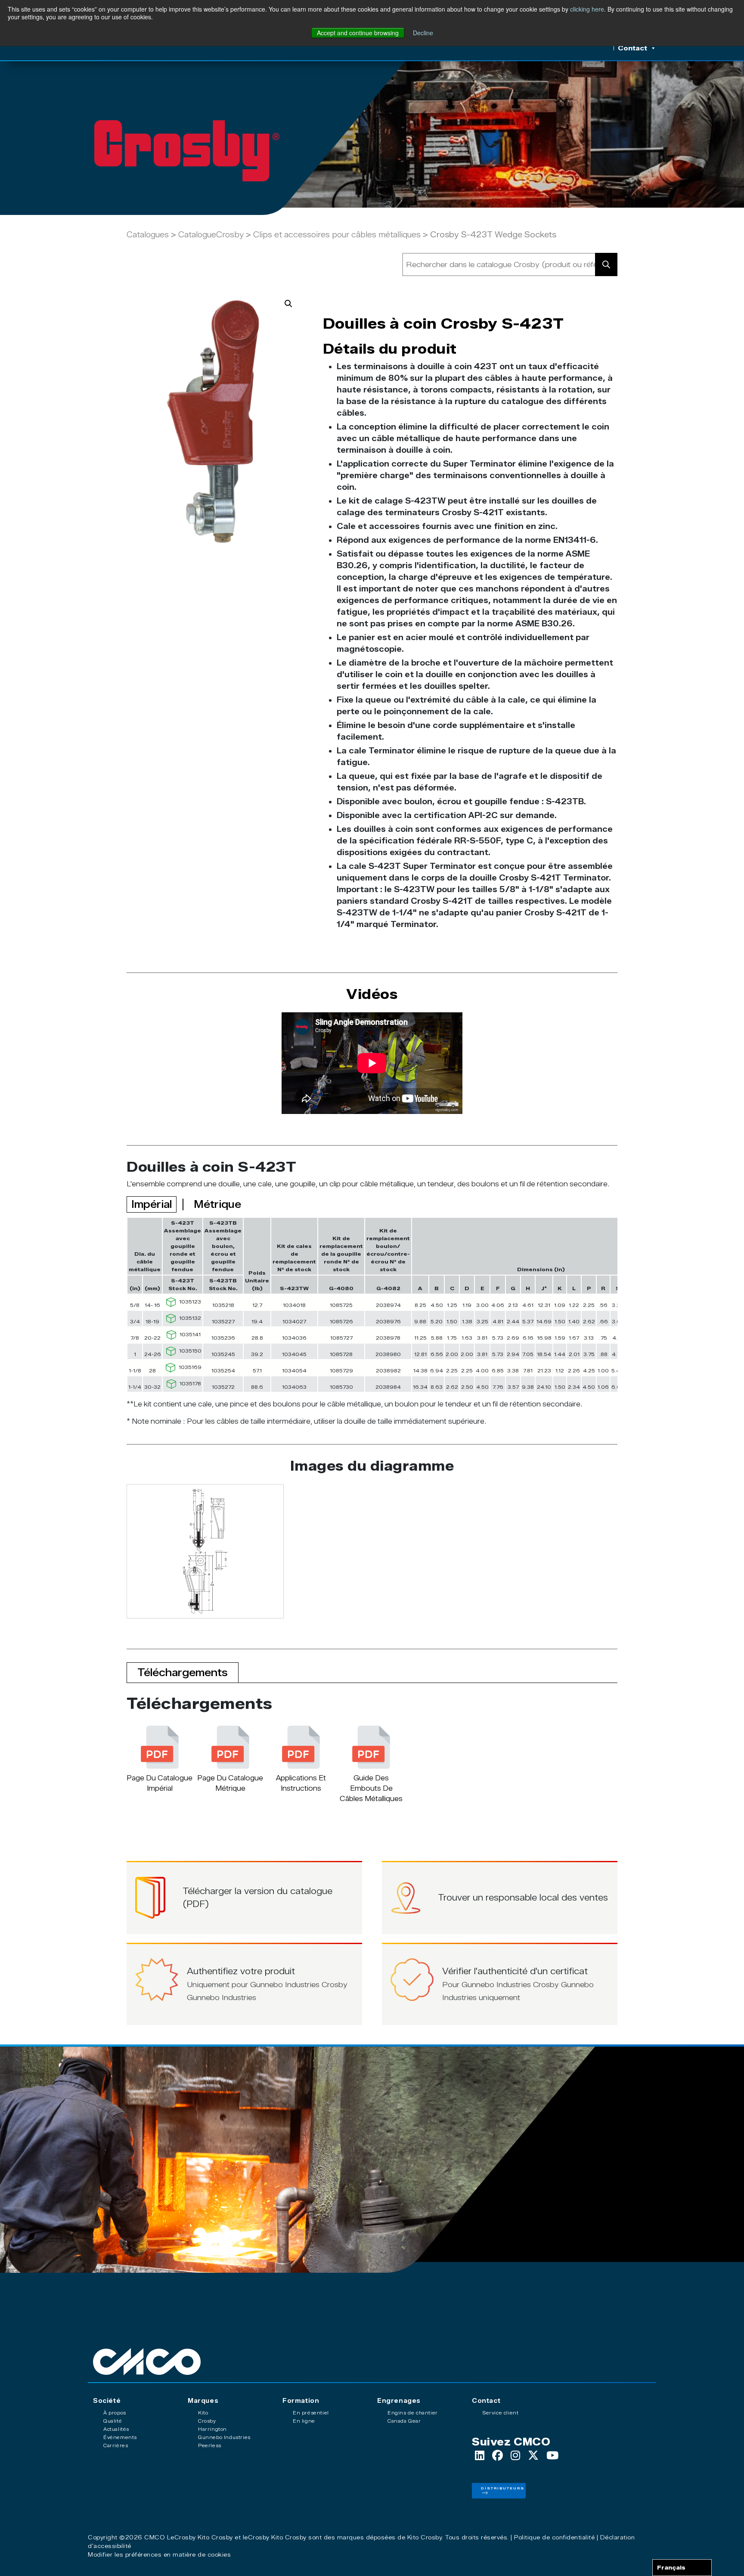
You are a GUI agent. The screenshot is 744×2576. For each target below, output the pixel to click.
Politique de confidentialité (554, 2537)
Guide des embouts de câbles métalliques (371, 1788)
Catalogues (148, 235)
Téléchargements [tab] (183, 1672)
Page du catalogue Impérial (160, 1783)
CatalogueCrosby (212, 235)
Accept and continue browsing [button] (358, 33)
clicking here (587, 9)
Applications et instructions (301, 1783)
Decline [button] (423, 33)
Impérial (152, 1204)
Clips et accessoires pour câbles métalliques (337, 235)
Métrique (217, 1204)
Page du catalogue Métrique (230, 1783)
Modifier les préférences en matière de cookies (159, 2554)
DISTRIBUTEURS (503, 2488)
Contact (632, 48)
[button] (288, 304)
